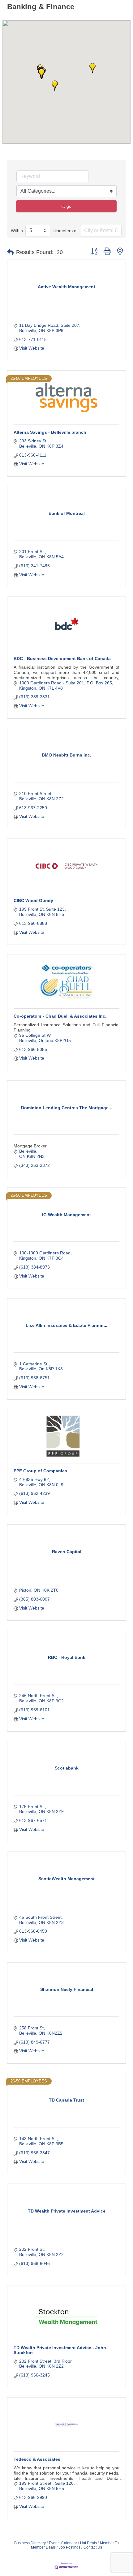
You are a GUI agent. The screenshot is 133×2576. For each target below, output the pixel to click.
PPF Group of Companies (40, 1471)
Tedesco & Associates (37, 2459)
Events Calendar (63, 2543)
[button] (92, 68)
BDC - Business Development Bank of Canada (62, 658)
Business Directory (30, 2543)
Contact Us (93, 2547)
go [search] (69, 206)
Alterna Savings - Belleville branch (50, 432)
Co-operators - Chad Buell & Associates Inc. (60, 1016)
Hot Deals (88, 2543)
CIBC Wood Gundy (33, 900)
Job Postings (70, 2547)
